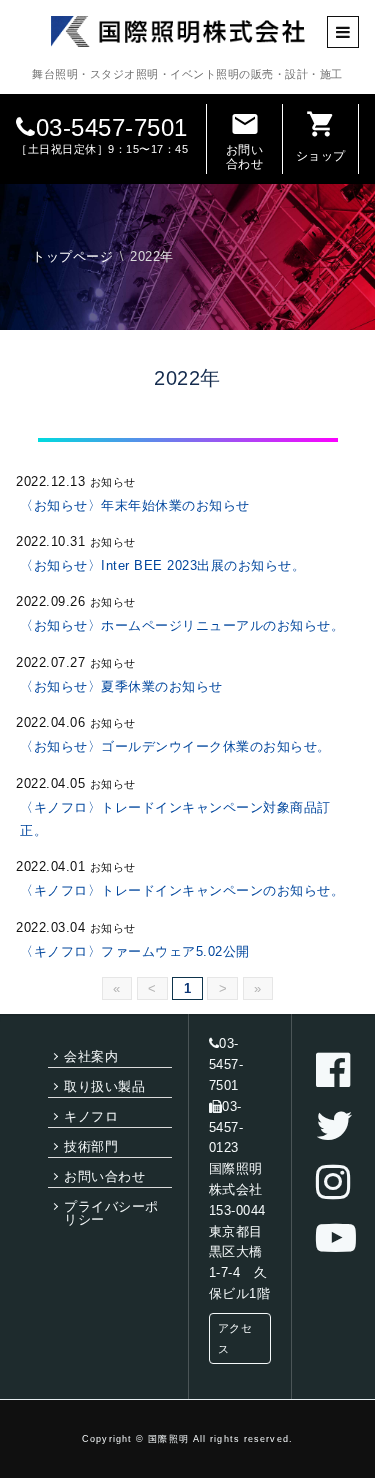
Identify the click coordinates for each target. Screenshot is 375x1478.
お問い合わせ (245, 140)
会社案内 (91, 1056)
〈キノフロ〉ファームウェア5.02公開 (135, 951)
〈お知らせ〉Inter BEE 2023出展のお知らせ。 (162, 565)
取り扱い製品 (104, 1086)
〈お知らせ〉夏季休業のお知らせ (121, 686)
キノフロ (91, 1116)
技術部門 (91, 1146)
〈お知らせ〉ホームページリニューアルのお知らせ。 (182, 625)
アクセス (235, 1338)
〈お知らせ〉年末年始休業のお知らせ (135, 505)
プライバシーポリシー (111, 1213)
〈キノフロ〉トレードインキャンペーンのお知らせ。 (182, 890)
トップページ (72, 256)
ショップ (321, 136)
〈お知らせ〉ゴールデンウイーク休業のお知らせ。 (175, 746)
